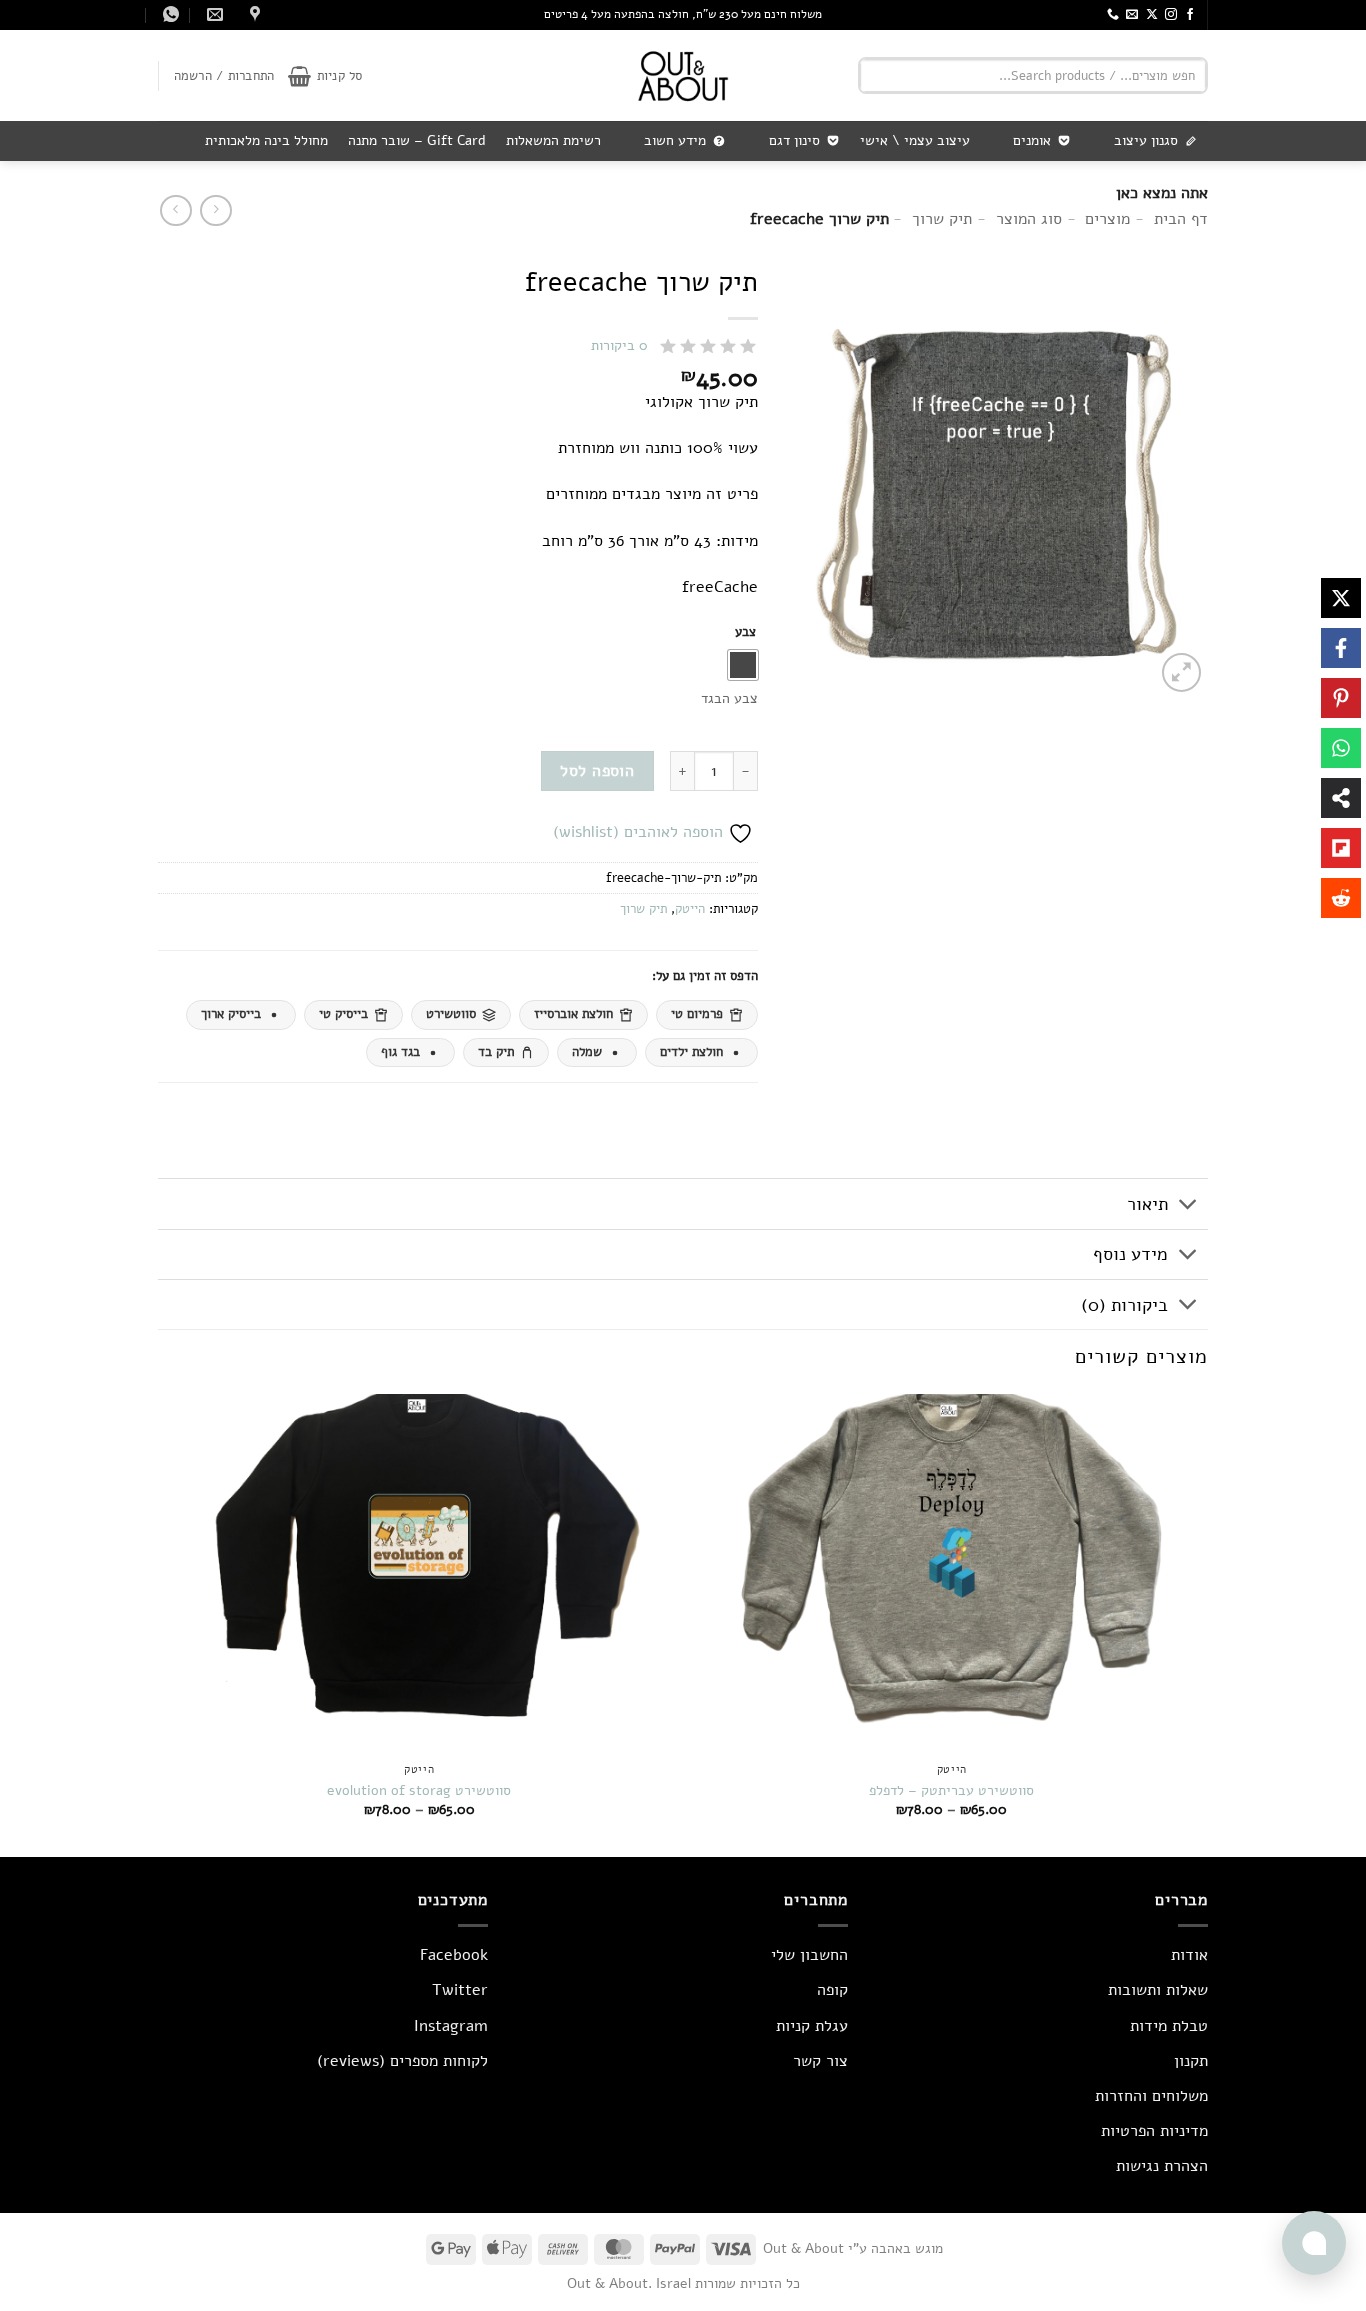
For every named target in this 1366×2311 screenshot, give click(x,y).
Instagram (451, 2026)
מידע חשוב (675, 140)
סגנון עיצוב (1146, 140)
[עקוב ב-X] (1152, 15)
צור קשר (820, 2061)
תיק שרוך (643, 909)
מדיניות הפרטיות (1154, 2131)
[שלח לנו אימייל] (1132, 15)
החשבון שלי (809, 1955)
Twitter (460, 1990)
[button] (325, 76)
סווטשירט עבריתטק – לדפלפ (951, 1790)
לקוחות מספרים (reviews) (402, 2061)
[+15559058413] (168, 14)
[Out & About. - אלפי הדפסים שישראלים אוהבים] (683, 75)
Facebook (454, 1955)
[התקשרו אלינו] (1113, 15)
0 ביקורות (619, 345)
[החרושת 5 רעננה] (252, 14)
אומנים (1032, 140)
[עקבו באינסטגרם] (1171, 15)
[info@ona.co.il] (212, 14)
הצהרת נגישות (1162, 2166)
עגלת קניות (812, 2026)
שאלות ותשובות (1158, 1990)
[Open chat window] (1314, 2243)
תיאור (1147, 1204)
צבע (745, 633)
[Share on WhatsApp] (1341, 748)
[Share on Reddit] (1341, 898)
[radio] (743, 665)
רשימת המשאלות (553, 140)
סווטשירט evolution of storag (419, 1790)
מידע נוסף (1130, 1254)
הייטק (690, 909)
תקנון (1191, 2061)
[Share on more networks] (1341, 798)
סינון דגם (794, 140)
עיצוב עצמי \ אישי (915, 140)
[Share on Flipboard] (1341, 848)
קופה (832, 1990)
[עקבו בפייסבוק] (1190, 15)
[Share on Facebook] (1341, 648)
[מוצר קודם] (175, 210)
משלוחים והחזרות (1151, 2096)
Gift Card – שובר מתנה (417, 140)
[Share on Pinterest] (1341, 698)
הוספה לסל (597, 770)
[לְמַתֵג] (1188, 1206)
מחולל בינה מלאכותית (266, 140)
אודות (1189, 1955)
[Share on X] (1341, 598)
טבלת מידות (1169, 2026)
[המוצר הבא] (215, 210)
